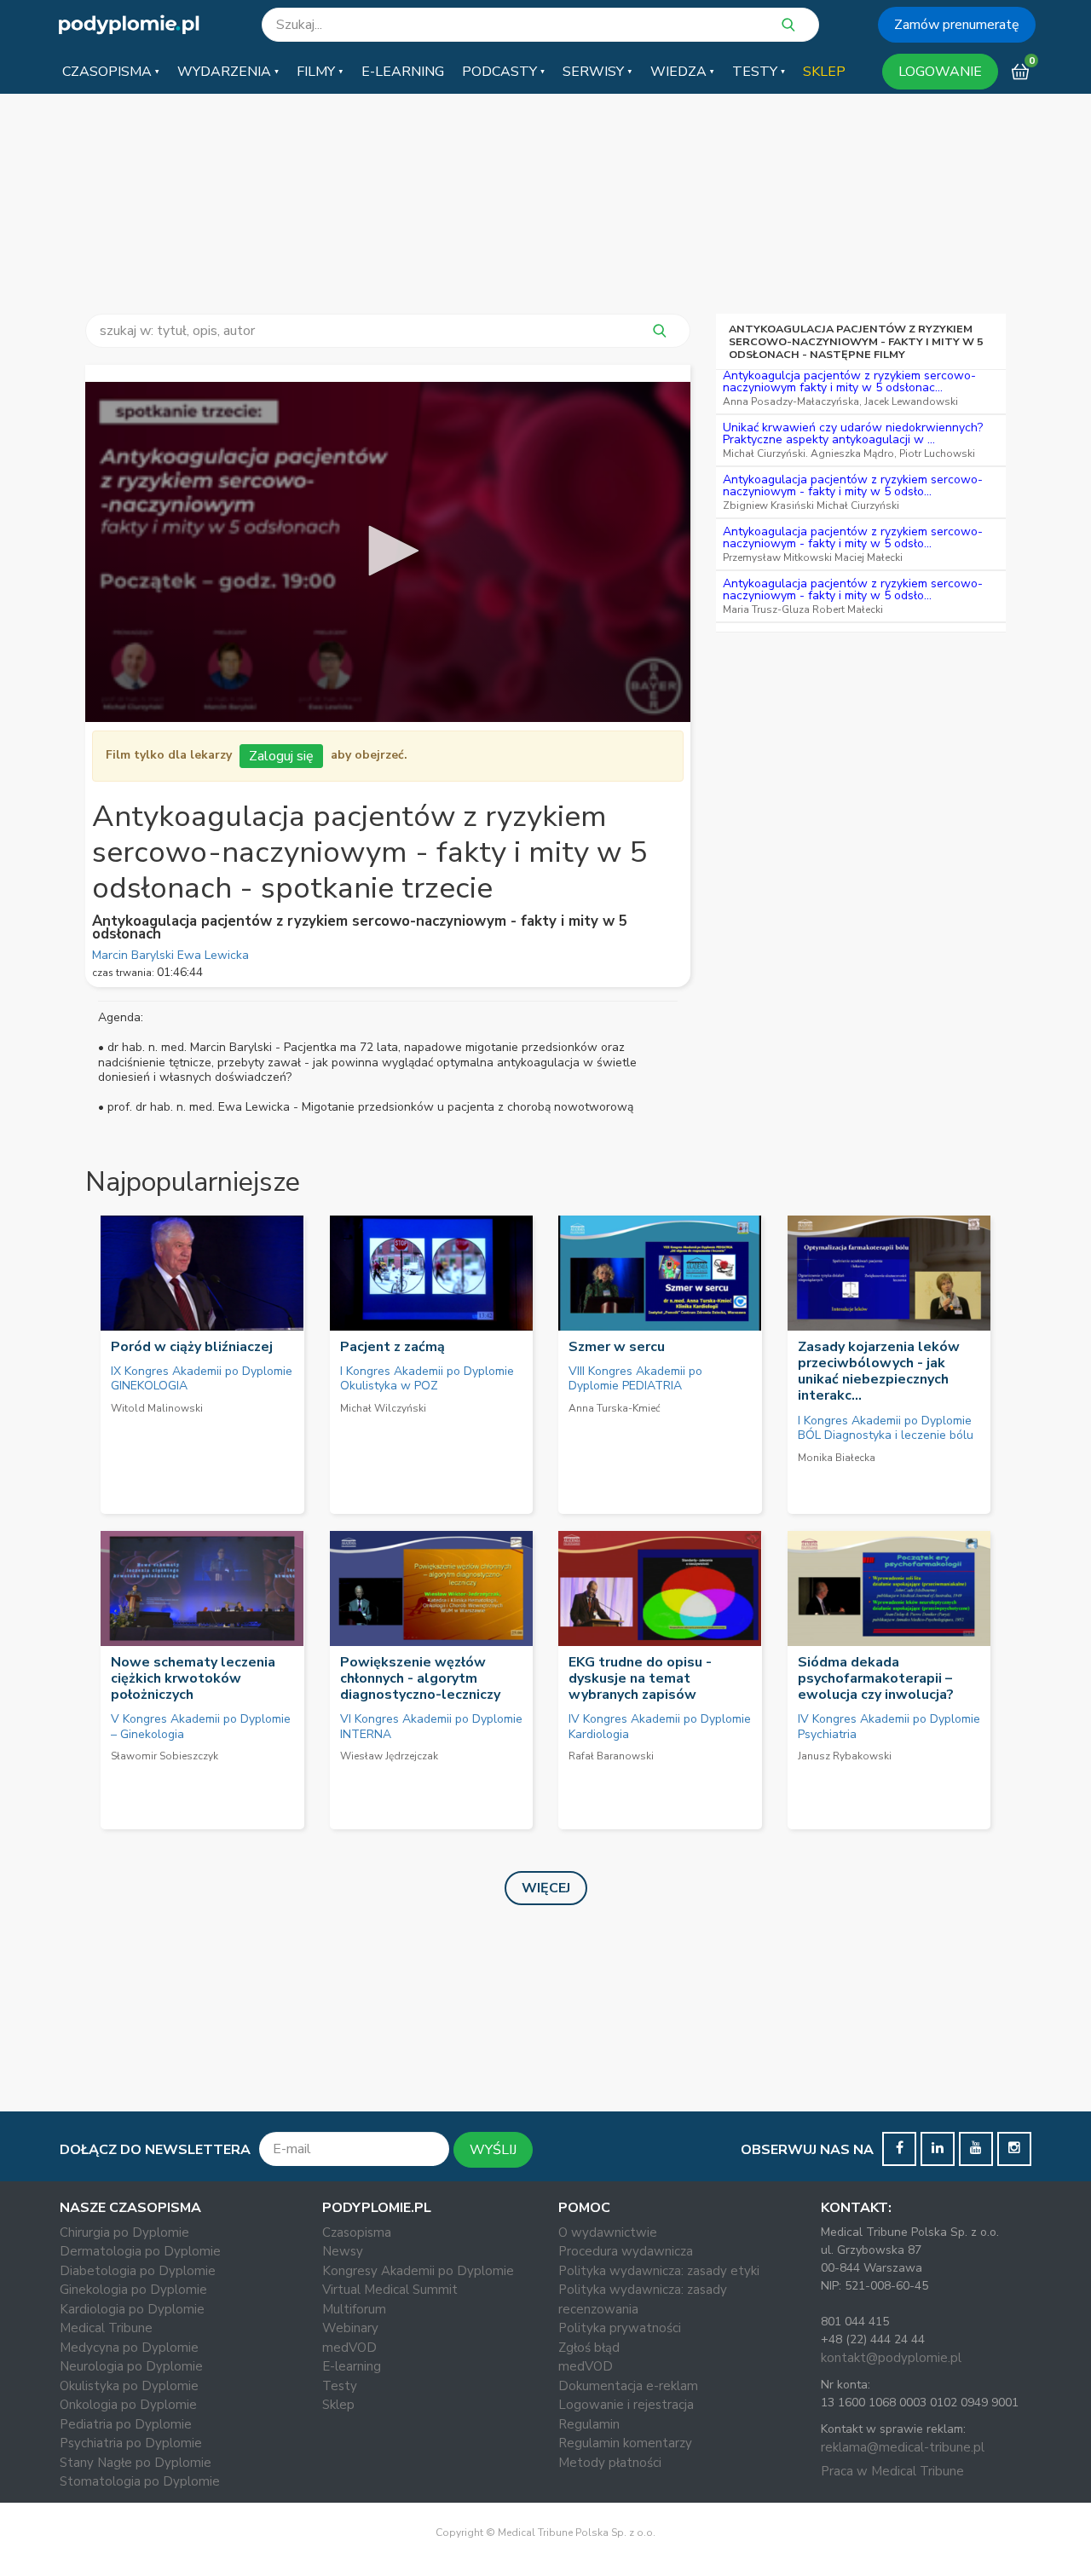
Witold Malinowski (157, 1408)
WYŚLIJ (493, 2150)
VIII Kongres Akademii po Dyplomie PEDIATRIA (635, 1379)
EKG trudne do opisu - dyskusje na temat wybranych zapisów (640, 1678)
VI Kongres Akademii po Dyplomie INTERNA (431, 1727)
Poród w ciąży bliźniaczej (192, 1347)
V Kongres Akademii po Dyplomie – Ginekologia (201, 1727)
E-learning (352, 2366)
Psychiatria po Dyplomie (131, 2443)
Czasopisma (357, 2232)
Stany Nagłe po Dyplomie (136, 2463)
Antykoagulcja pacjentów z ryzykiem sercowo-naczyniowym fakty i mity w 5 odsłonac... (849, 381)
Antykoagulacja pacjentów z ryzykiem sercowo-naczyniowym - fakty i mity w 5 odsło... (853, 485)
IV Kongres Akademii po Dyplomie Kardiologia (660, 1727)
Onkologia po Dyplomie (128, 2405)
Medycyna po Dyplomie (129, 2348)
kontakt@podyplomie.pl (891, 2358)
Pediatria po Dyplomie (126, 2424)
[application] (388, 552)
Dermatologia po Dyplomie (140, 2251)
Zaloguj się (281, 756)
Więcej (546, 1888)
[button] (111, 72)
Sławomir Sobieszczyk (165, 1756)
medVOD (349, 2348)
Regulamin (589, 2424)
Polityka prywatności (620, 2328)
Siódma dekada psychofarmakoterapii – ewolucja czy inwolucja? (876, 1678)
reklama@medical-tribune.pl (903, 2447)
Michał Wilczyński (383, 1408)
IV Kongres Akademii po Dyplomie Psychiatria (889, 1727)
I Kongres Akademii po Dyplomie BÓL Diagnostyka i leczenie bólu (886, 1428)
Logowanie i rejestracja (626, 2405)
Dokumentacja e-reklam (628, 2386)
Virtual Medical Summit (390, 2290)
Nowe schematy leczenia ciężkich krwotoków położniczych (193, 1678)
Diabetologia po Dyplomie (138, 2271)
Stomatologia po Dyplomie (140, 2481)
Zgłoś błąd (589, 2348)
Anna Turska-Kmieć (615, 1408)
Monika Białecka (837, 1458)
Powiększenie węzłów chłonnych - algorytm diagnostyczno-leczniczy (420, 1678)
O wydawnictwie (608, 2232)
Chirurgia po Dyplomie (124, 2232)
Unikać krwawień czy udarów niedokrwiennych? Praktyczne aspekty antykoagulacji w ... (853, 433)
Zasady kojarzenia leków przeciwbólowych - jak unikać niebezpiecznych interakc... (879, 1372)
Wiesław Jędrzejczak (389, 1756)
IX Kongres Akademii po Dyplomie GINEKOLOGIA (202, 1379)
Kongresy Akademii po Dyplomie (418, 2271)
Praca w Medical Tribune (892, 2471)
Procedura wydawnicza (626, 2251)
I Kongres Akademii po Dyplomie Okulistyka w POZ (427, 1379)
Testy (340, 2386)
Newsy (343, 2251)
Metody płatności (610, 2463)
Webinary (350, 2328)
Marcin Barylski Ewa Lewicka (170, 955)
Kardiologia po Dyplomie (132, 2309)
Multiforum (354, 2309)
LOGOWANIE (940, 72)
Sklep (338, 2405)
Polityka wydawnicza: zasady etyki (659, 2271)
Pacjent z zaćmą (393, 1347)
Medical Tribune (106, 2328)
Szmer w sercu (617, 1347)
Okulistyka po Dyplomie (129, 2386)
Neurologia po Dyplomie (131, 2366)
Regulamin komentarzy (625, 2443)
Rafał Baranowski (611, 1756)
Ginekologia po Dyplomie (133, 2290)
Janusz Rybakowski (845, 1756)
